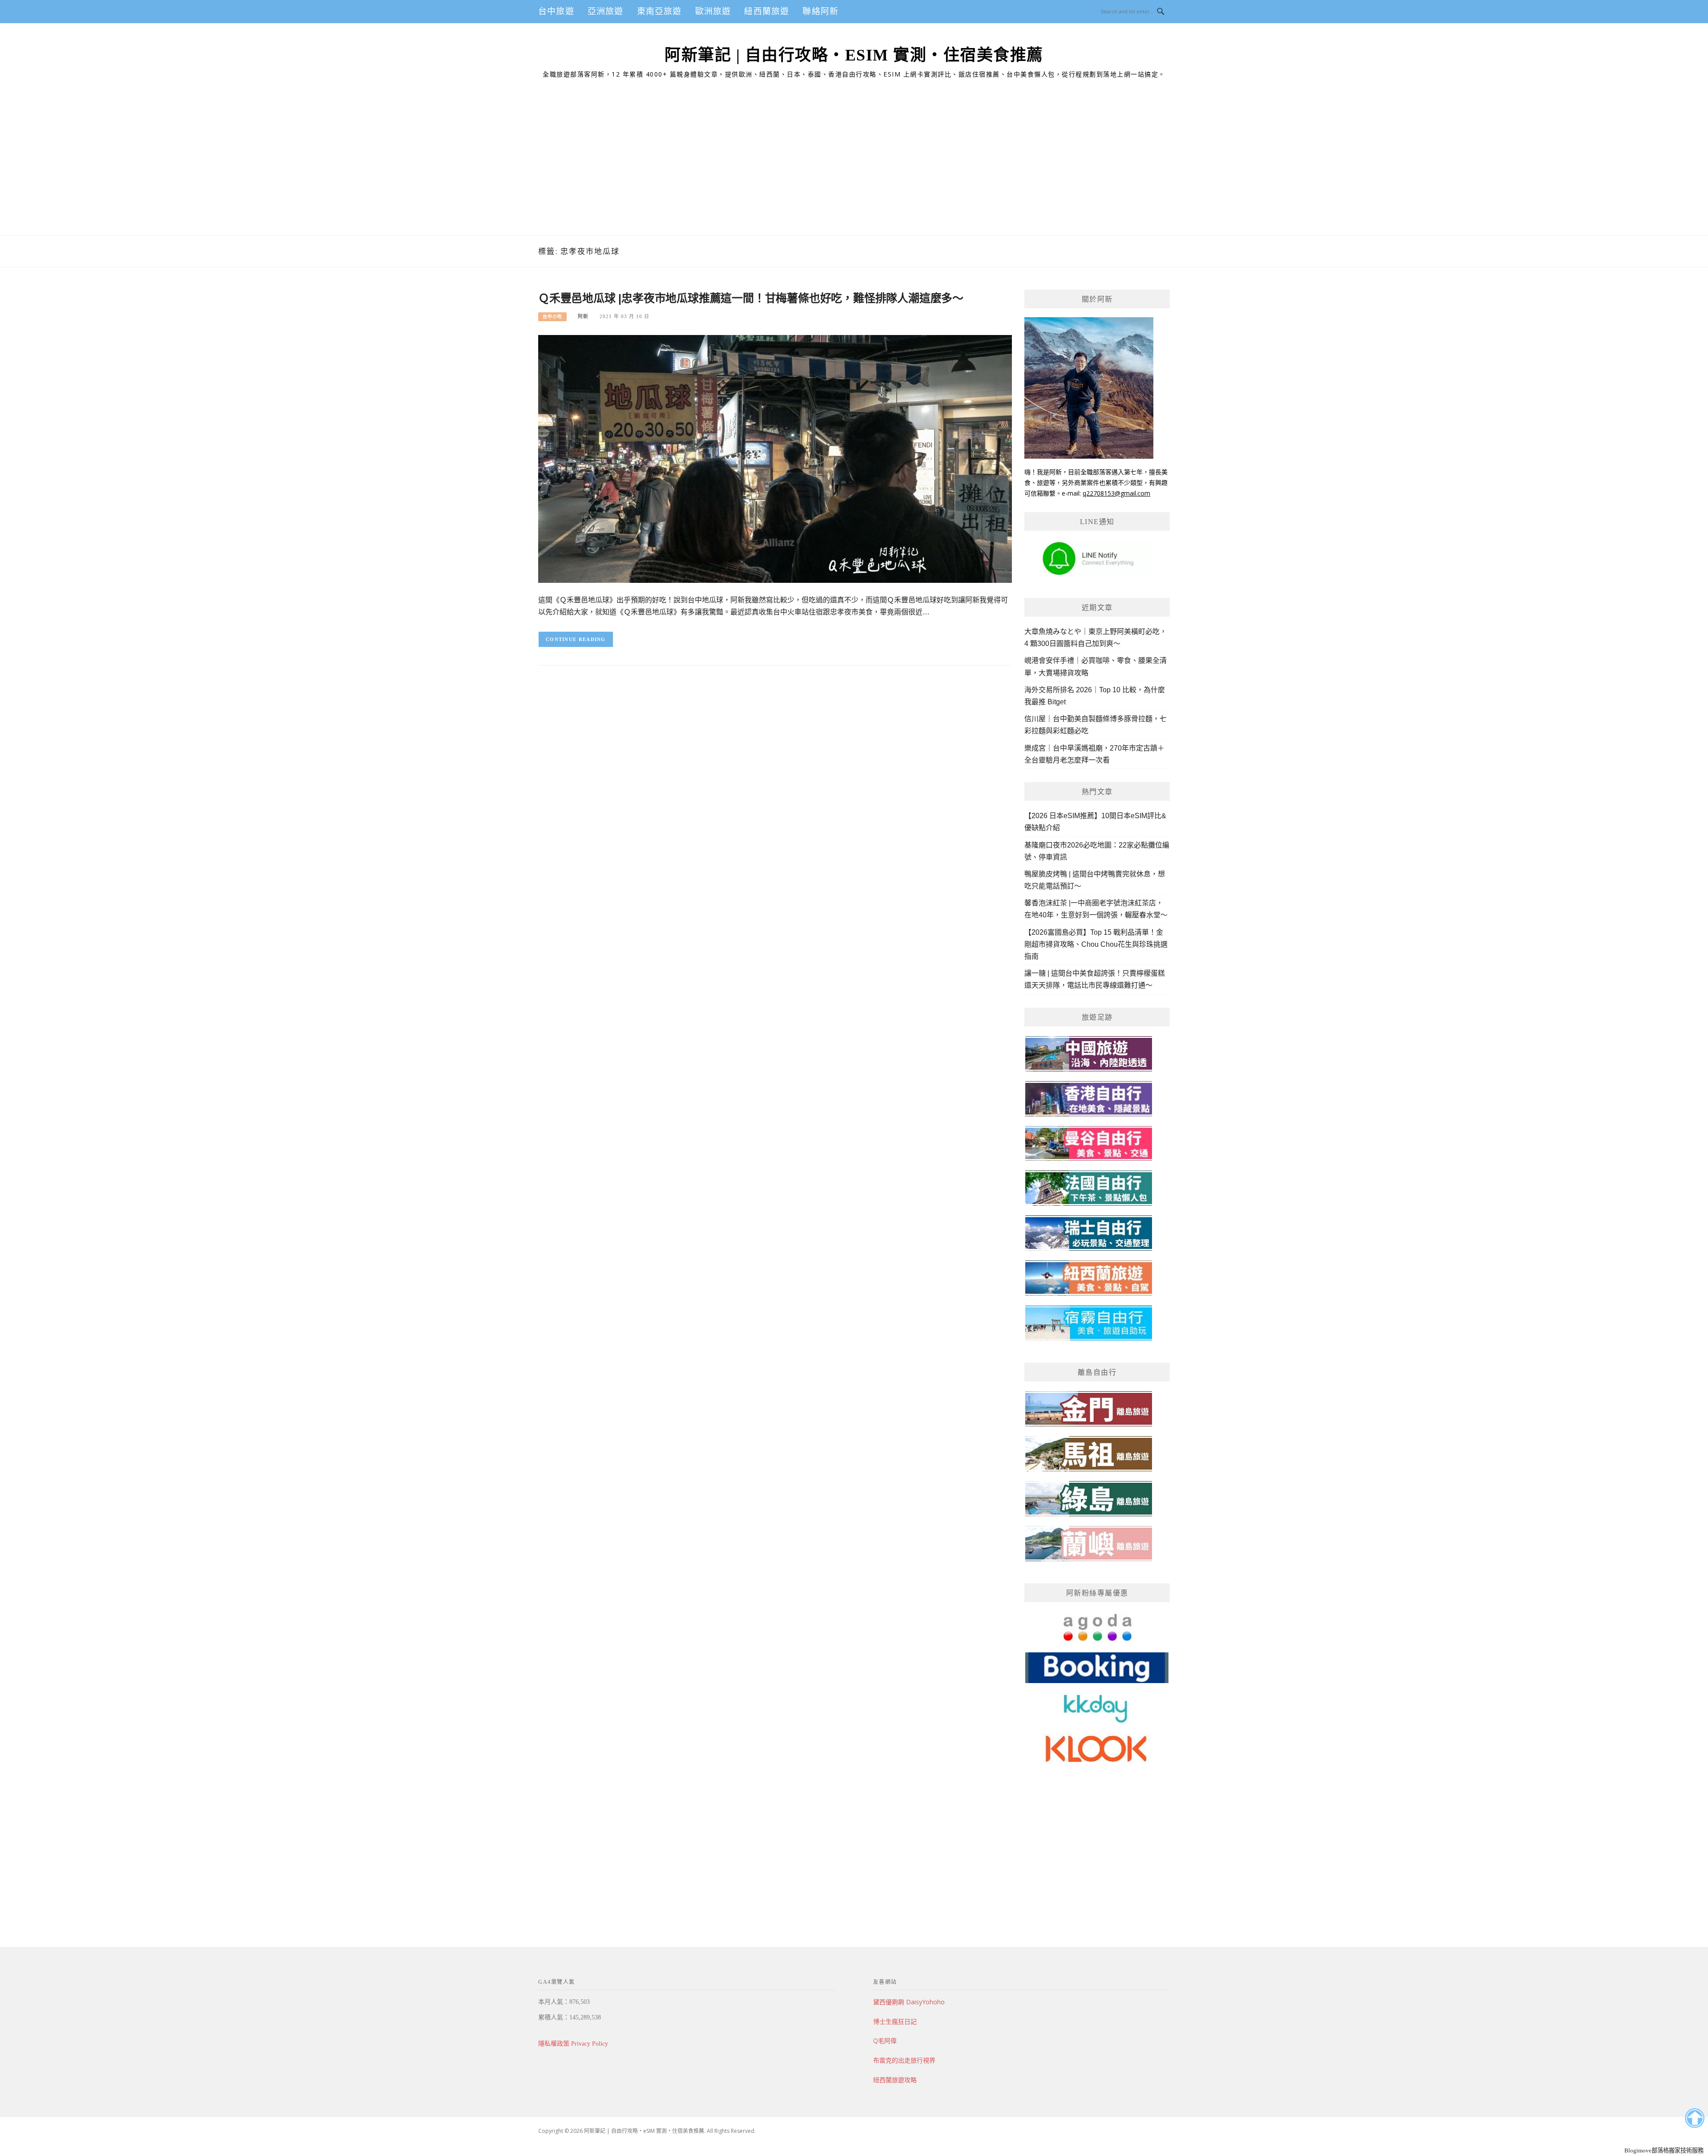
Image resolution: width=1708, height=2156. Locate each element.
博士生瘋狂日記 (895, 2021)
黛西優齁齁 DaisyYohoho (909, 2002)
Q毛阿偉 (885, 2041)
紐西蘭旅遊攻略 (895, 2080)
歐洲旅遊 (713, 11)
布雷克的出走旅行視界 (904, 2060)
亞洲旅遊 (606, 11)
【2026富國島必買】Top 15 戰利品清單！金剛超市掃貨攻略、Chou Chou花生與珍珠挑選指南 (1096, 944)
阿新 (583, 316)
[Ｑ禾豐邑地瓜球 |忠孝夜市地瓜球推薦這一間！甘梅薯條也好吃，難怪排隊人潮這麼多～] (775, 458)
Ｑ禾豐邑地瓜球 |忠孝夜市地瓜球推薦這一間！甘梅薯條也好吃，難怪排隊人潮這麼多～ (751, 298)
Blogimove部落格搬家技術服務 (1664, 2150)
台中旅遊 (556, 11)
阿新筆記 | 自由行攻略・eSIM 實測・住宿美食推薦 (854, 55)
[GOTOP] (1694, 2118)
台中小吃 (552, 317)
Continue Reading (576, 639)
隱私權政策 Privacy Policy (573, 2044)
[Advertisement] (854, 169)
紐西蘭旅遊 (767, 11)
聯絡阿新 (820, 11)
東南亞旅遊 (659, 11)
